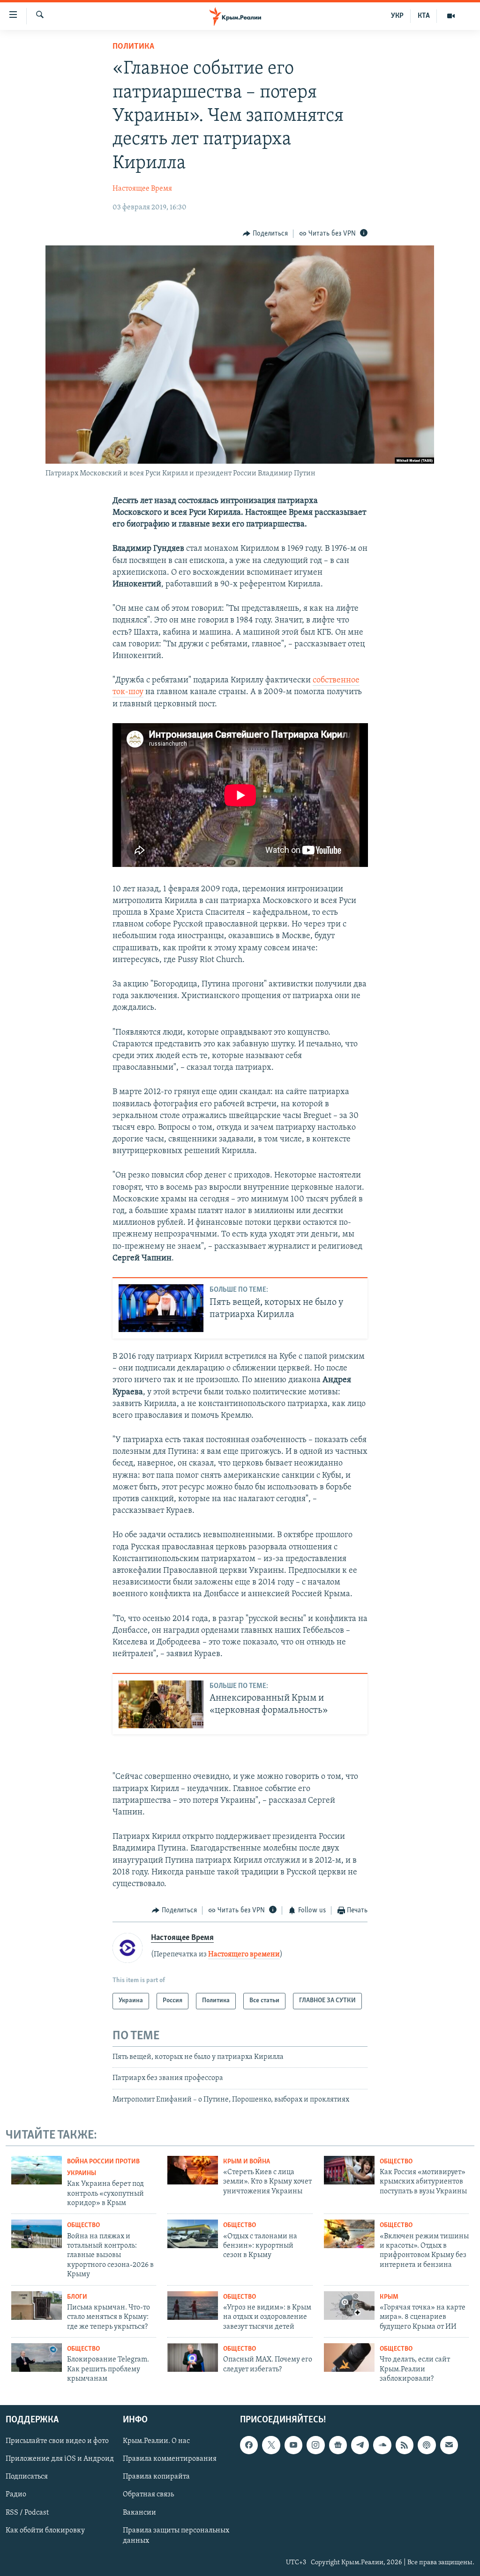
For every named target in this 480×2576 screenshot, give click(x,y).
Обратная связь (148, 2495)
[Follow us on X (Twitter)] (271, 2445)
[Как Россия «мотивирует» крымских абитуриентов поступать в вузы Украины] (349, 2170)
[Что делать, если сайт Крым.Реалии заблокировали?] (349, 2358)
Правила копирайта (156, 2477)
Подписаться (27, 2477)
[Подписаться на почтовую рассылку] (449, 2445)
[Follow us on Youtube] (293, 2445)
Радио (16, 2495)
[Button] (265, 234)
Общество (396, 2162)
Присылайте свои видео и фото (57, 2442)
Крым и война (247, 2162)
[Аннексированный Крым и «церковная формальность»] (161, 1704)
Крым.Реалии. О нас (156, 2442)
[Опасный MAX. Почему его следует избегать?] (193, 2358)
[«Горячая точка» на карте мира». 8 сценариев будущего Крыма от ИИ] (349, 2306)
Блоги (77, 2297)
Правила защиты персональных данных (176, 2536)
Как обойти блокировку (45, 2531)
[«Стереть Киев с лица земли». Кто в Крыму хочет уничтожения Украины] (193, 2170)
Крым (389, 2297)
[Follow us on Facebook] (249, 2445)
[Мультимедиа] (451, 16)
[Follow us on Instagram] (315, 2445)
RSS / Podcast (27, 2513)
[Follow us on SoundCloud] (382, 2445)
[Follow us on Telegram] (360, 2445)
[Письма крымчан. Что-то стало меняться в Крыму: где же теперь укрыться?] (37, 2306)
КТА (424, 16)
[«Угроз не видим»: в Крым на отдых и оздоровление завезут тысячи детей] (193, 2306)
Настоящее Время (142, 189)
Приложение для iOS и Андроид (60, 2459)
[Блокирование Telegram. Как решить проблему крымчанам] (37, 2358)
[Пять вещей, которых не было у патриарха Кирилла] (161, 1308)
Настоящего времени (244, 1954)
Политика (133, 47)
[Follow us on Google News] (338, 2445)
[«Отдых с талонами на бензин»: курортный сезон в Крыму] (193, 2234)
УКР (397, 16)
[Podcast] (427, 2445)
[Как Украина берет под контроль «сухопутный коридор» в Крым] (37, 2170)
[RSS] (405, 2445)
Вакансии (139, 2513)
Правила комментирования (170, 2459)
